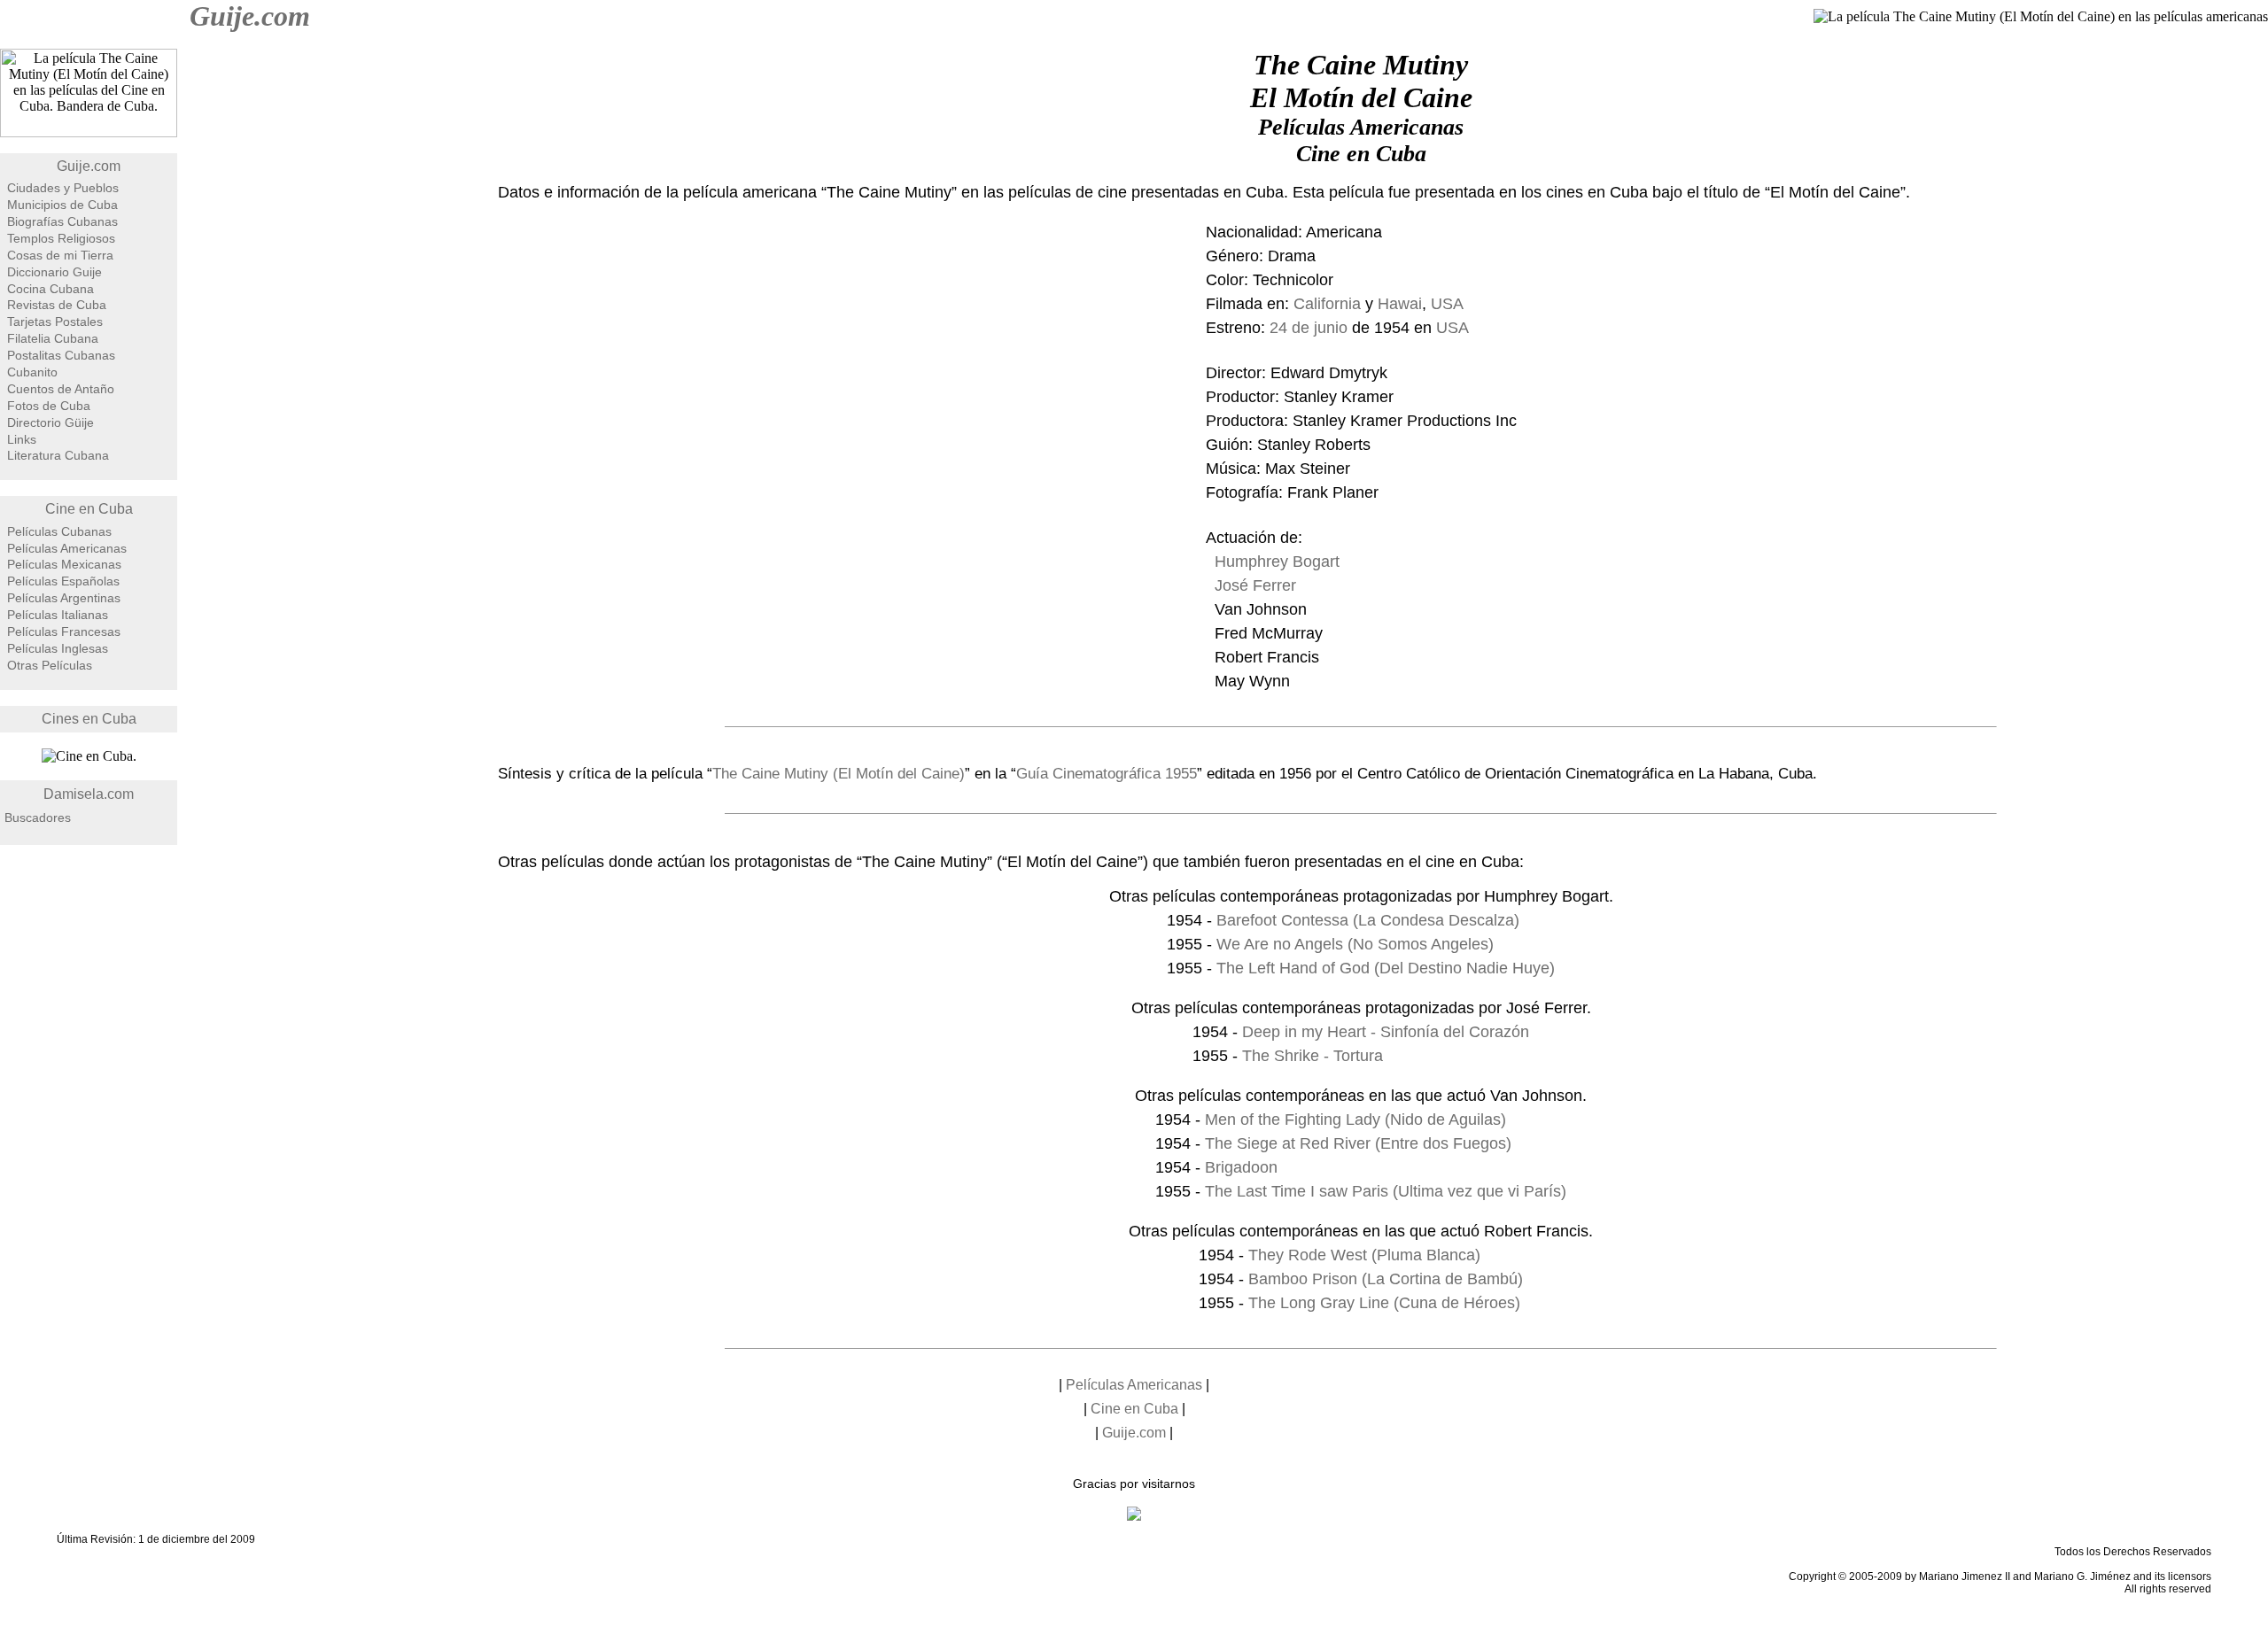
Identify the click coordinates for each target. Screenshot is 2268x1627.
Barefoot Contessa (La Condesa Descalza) (1368, 920)
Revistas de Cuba (57, 305)
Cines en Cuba (89, 719)
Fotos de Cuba (49, 406)
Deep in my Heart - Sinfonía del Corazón (1386, 1032)
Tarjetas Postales (55, 322)
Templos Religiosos (61, 238)
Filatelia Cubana (53, 338)
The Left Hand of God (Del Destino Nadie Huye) (1386, 968)
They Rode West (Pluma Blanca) (1364, 1255)
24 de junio (1309, 328)
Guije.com (250, 16)
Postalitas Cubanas (61, 355)
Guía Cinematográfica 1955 (1107, 774)
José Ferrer (1255, 585)
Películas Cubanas (59, 531)
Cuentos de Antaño (61, 389)
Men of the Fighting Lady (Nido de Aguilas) (1355, 1120)
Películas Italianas (58, 615)
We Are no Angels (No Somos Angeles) (1355, 944)
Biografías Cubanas (62, 221)
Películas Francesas (64, 631)
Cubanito (32, 372)
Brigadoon (1241, 1167)
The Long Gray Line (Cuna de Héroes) (1384, 1303)
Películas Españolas (63, 581)
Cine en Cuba (89, 509)
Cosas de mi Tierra (60, 255)
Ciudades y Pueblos (63, 188)
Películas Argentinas (64, 598)
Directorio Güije (50, 422)
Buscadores (38, 817)
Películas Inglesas (58, 648)
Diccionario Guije (54, 272)
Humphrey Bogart (1277, 562)
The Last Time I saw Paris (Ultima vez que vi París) (1386, 1191)
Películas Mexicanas (64, 564)
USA (1447, 304)
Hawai (1400, 304)
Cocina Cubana (50, 289)
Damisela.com (89, 794)
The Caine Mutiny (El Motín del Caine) (839, 774)
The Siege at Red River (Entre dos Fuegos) (1358, 1143)
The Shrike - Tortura (1313, 1056)
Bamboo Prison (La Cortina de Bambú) (1386, 1279)
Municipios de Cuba (62, 205)
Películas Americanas (67, 548)
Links (22, 439)
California (1327, 304)
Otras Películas (50, 665)
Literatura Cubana (58, 455)
